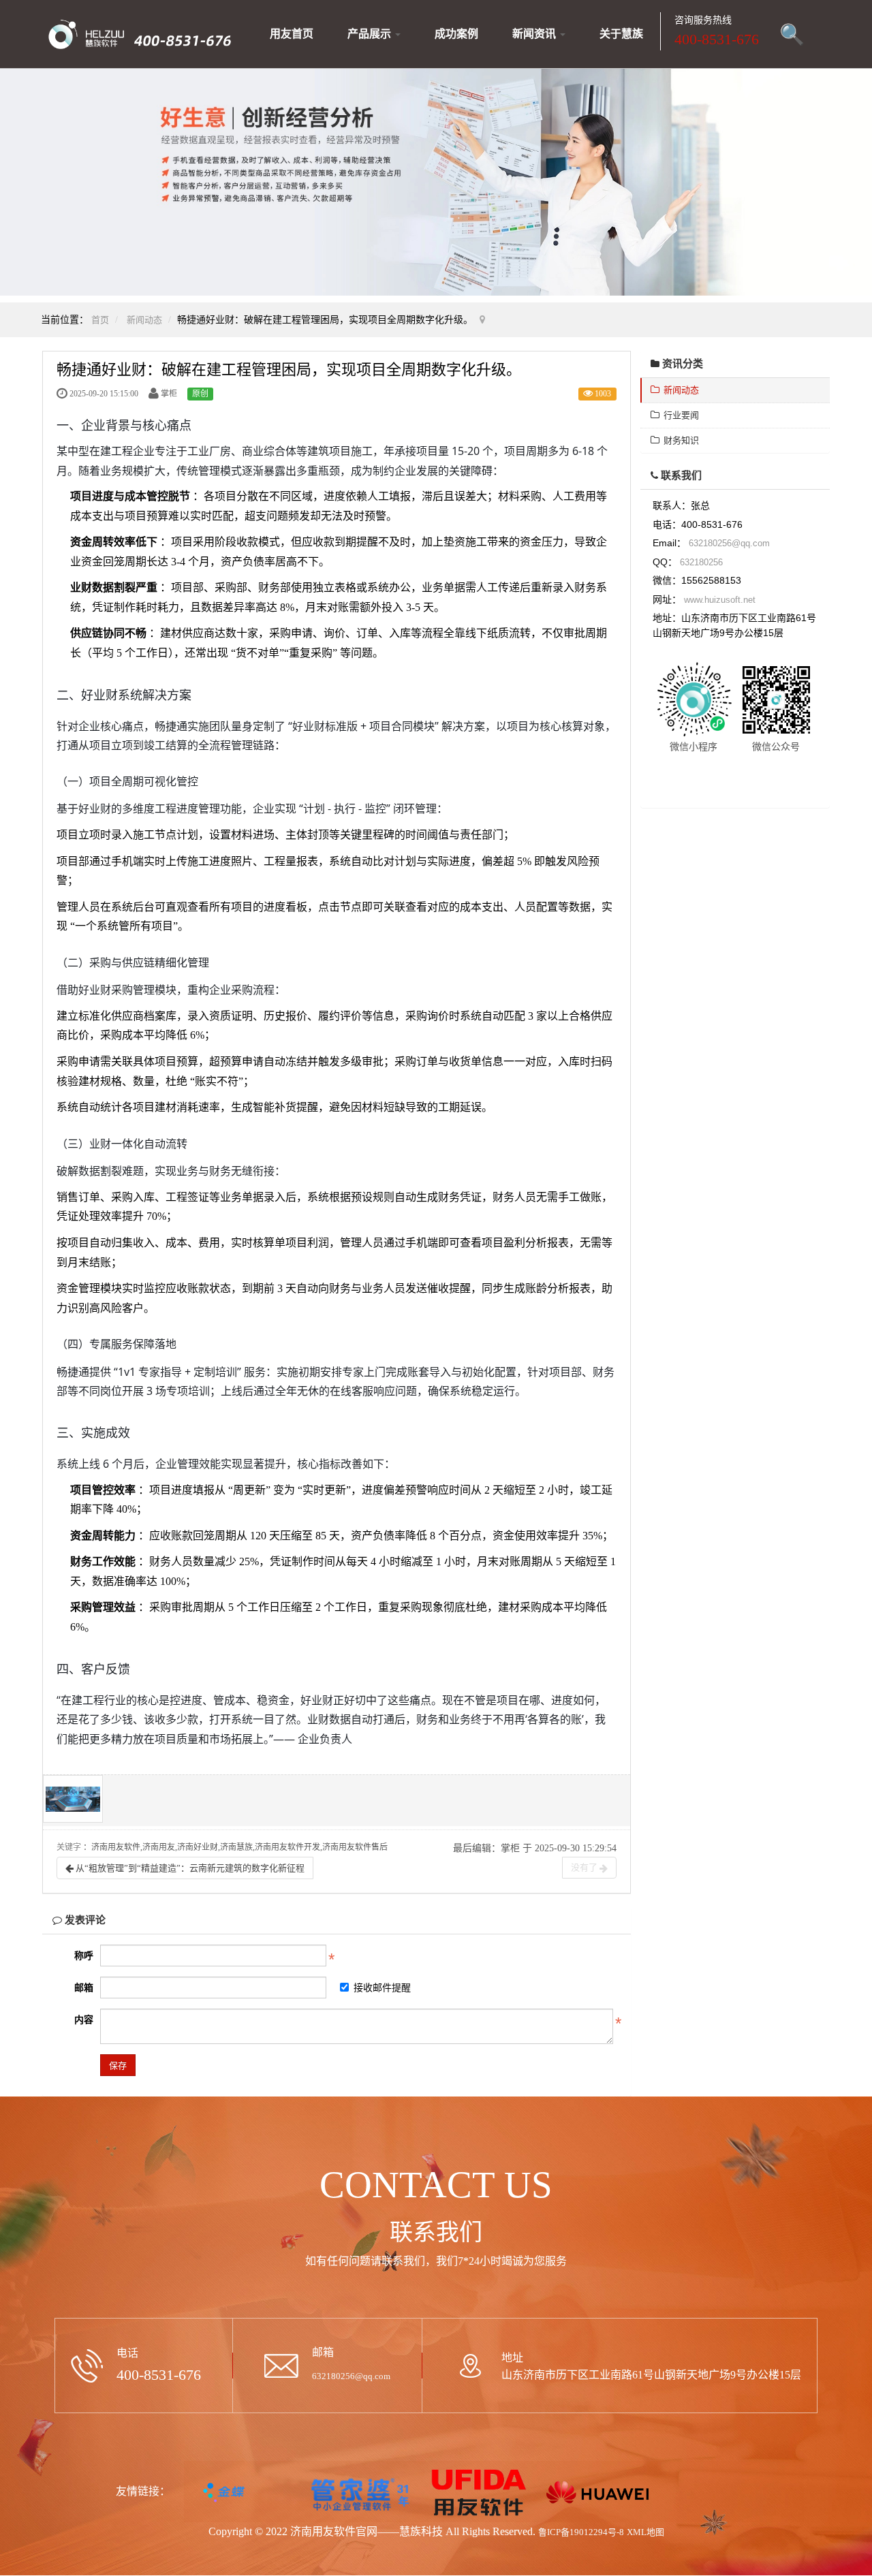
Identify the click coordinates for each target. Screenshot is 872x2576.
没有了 (585, 1867)
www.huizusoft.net (720, 600)
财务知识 (679, 440)
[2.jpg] (73, 1799)
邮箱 (84, 1988)
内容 (84, 2020)
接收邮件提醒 (382, 1988)
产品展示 (371, 34)
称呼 (84, 1956)
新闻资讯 (535, 34)
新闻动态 (144, 320)
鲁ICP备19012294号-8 (581, 2532)
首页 (100, 320)
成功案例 (456, 34)
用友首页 (292, 34)
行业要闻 (679, 415)
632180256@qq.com (729, 543)
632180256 (701, 562)
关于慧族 (621, 34)
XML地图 (645, 2532)
